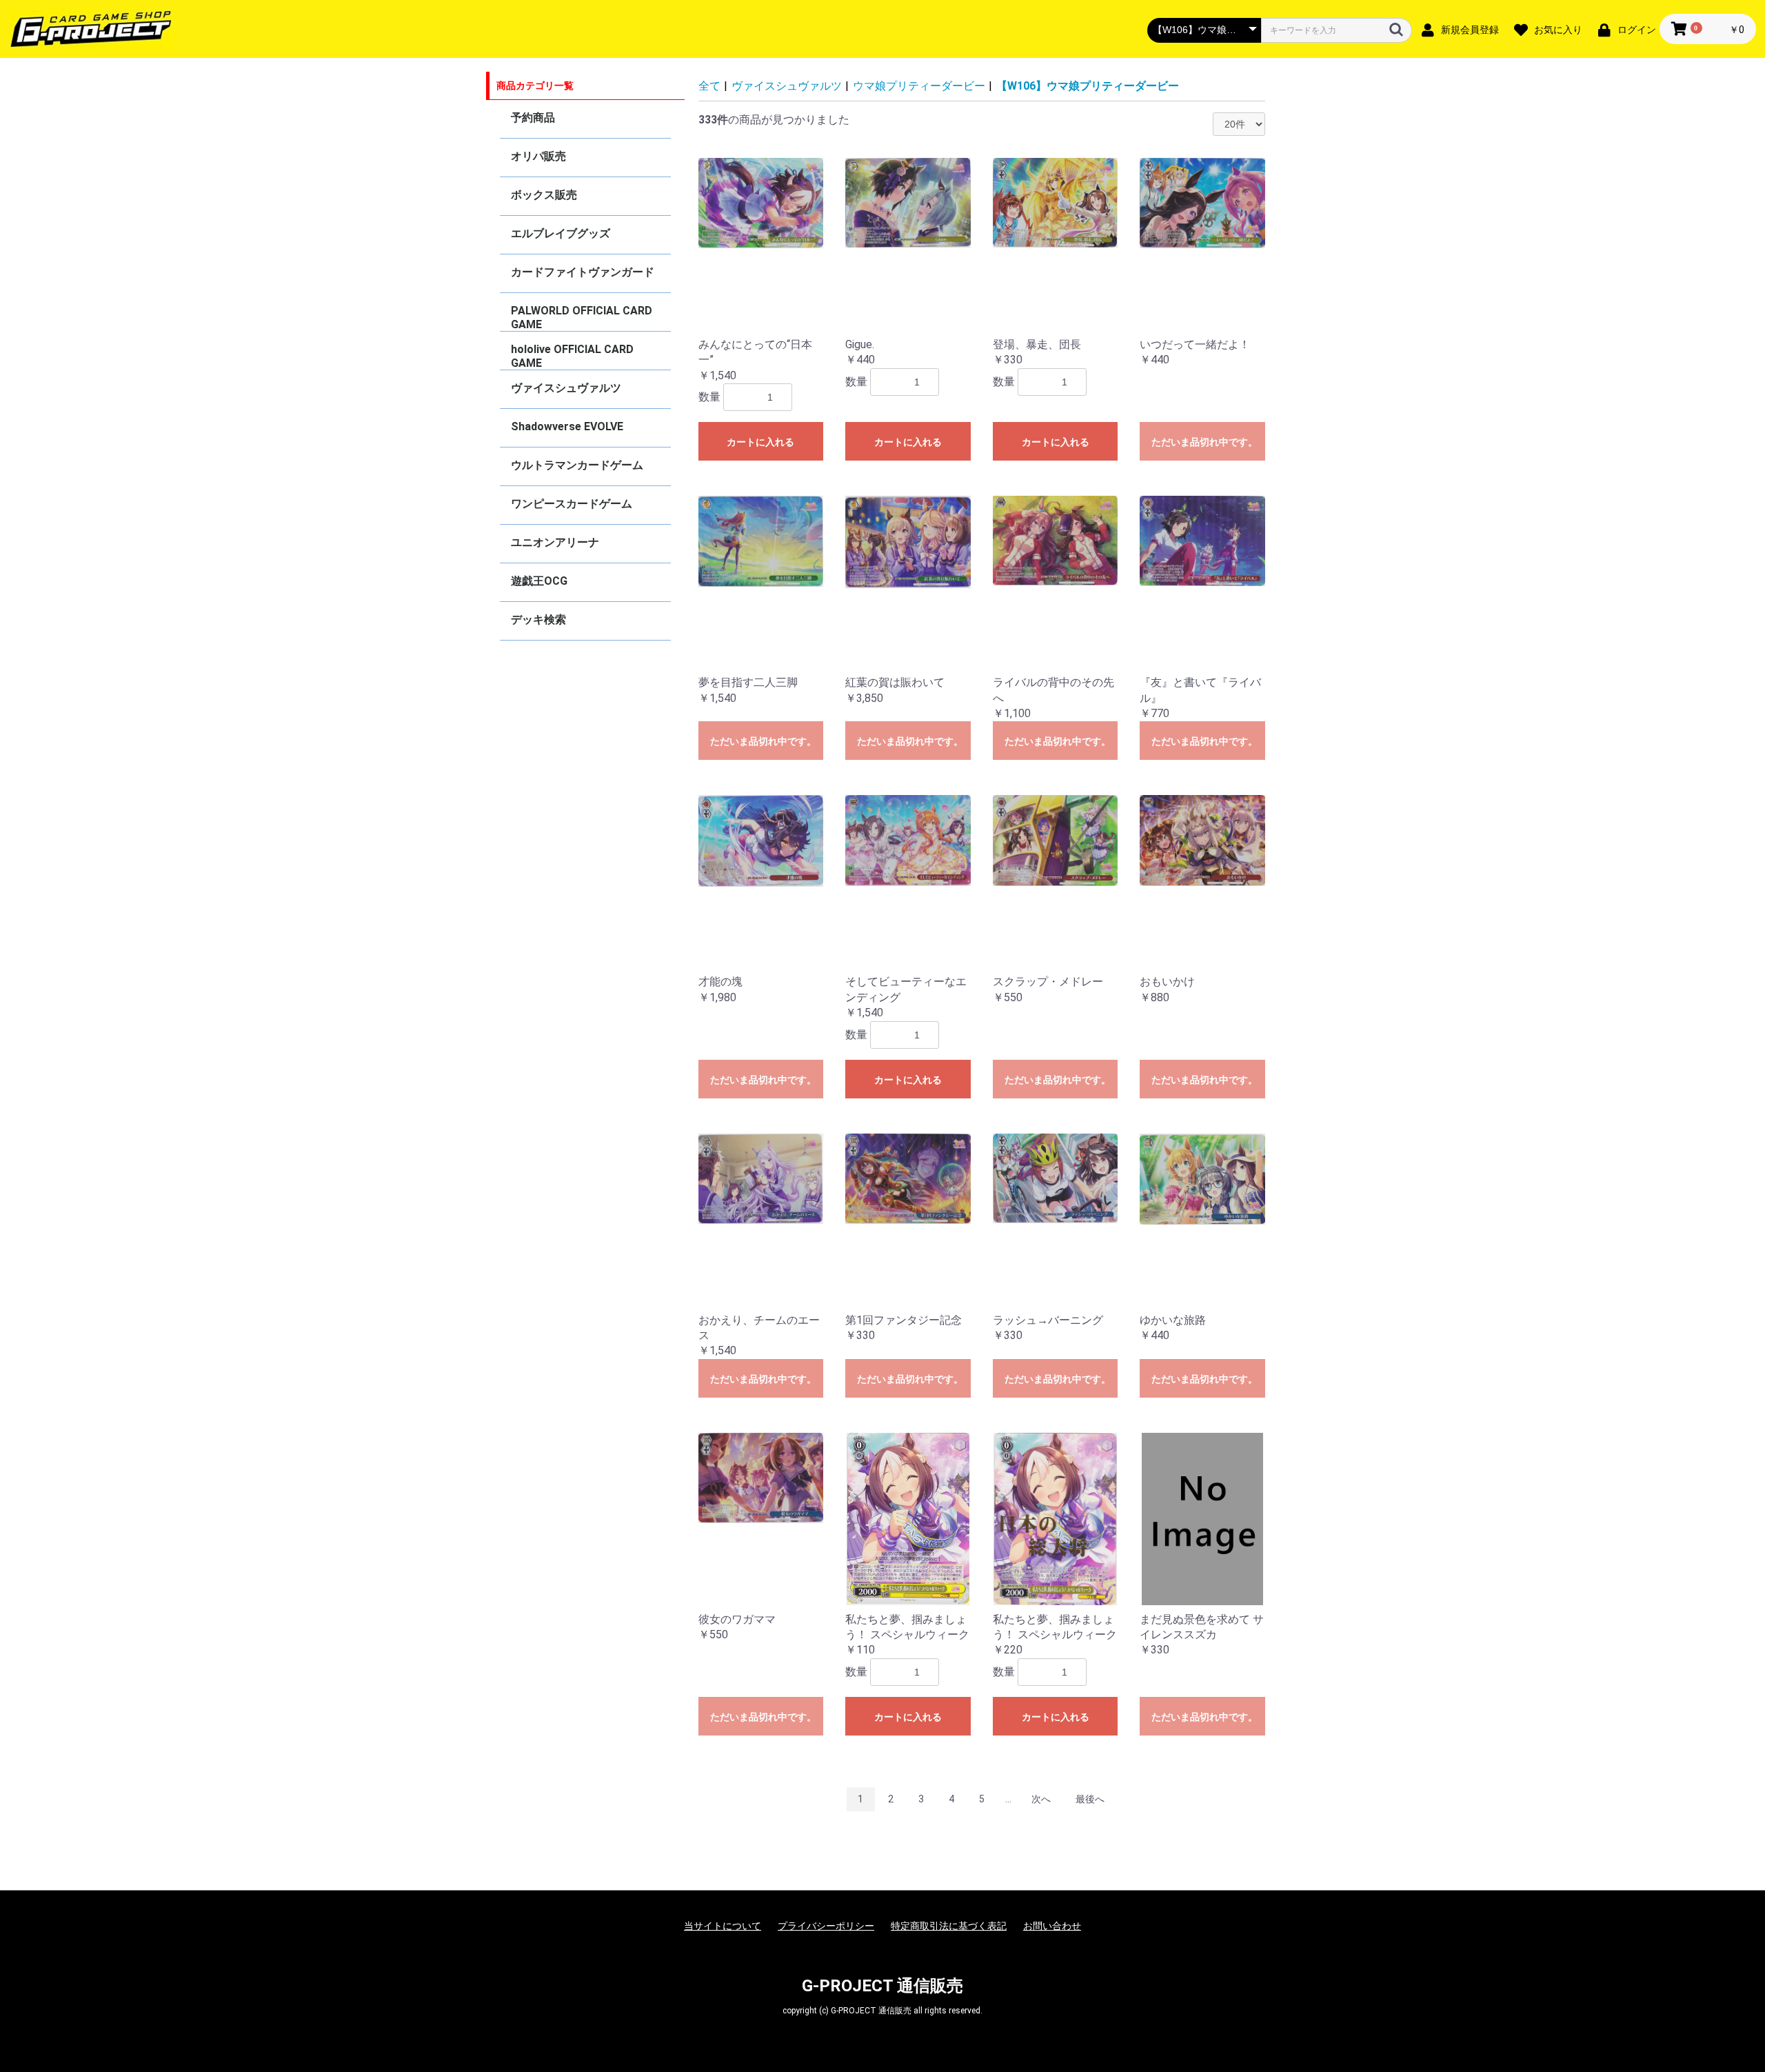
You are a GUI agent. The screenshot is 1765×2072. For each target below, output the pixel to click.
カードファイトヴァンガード (583, 272)
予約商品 (533, 118)
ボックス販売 (544, 195)
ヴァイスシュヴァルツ (566, 388)
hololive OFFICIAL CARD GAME (572, 356)
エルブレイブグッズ (561, 233)
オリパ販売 (538, 156)
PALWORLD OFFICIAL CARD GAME (582, 318)
